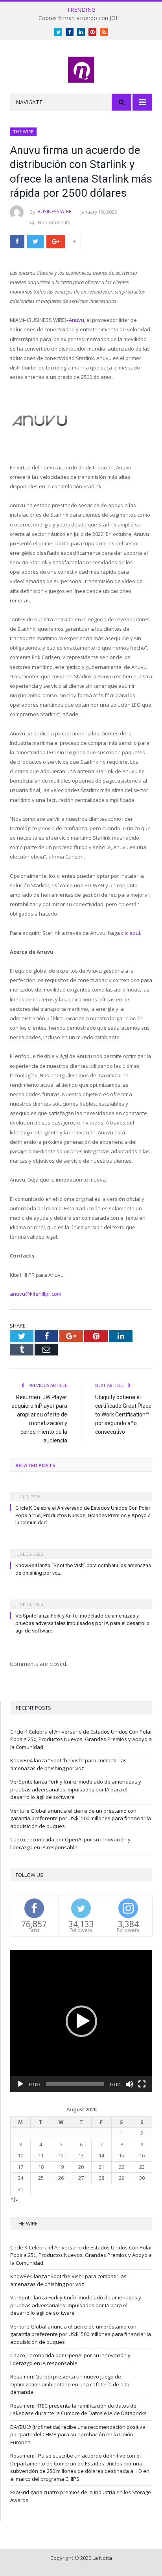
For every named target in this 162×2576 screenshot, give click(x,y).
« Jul (15, 2199)
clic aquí (131, 933)
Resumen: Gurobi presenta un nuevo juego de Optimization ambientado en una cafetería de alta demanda (70, 2384)
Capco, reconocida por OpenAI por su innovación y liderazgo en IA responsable (70, 1843)
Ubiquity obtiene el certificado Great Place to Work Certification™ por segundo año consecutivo (123, 1414)
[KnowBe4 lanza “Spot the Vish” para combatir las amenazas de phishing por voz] (81, 1549)
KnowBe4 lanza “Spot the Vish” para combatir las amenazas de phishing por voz (68, 1764)
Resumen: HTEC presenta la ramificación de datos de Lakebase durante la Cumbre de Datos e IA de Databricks (78, 2410)
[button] (81, 2021)
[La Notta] (81, 68)
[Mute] (129, 2084)
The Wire (23, 132)
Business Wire (54, 211)
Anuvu (76, 320)
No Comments (54, 223)
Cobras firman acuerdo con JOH (79, 18)
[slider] (75, 2084)
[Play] (20, 2084)
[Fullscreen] (142, 2084)
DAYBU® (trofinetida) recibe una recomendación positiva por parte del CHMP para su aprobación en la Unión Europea (78, 2435)
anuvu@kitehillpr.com (36, 1294)
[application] (81, 2021)
